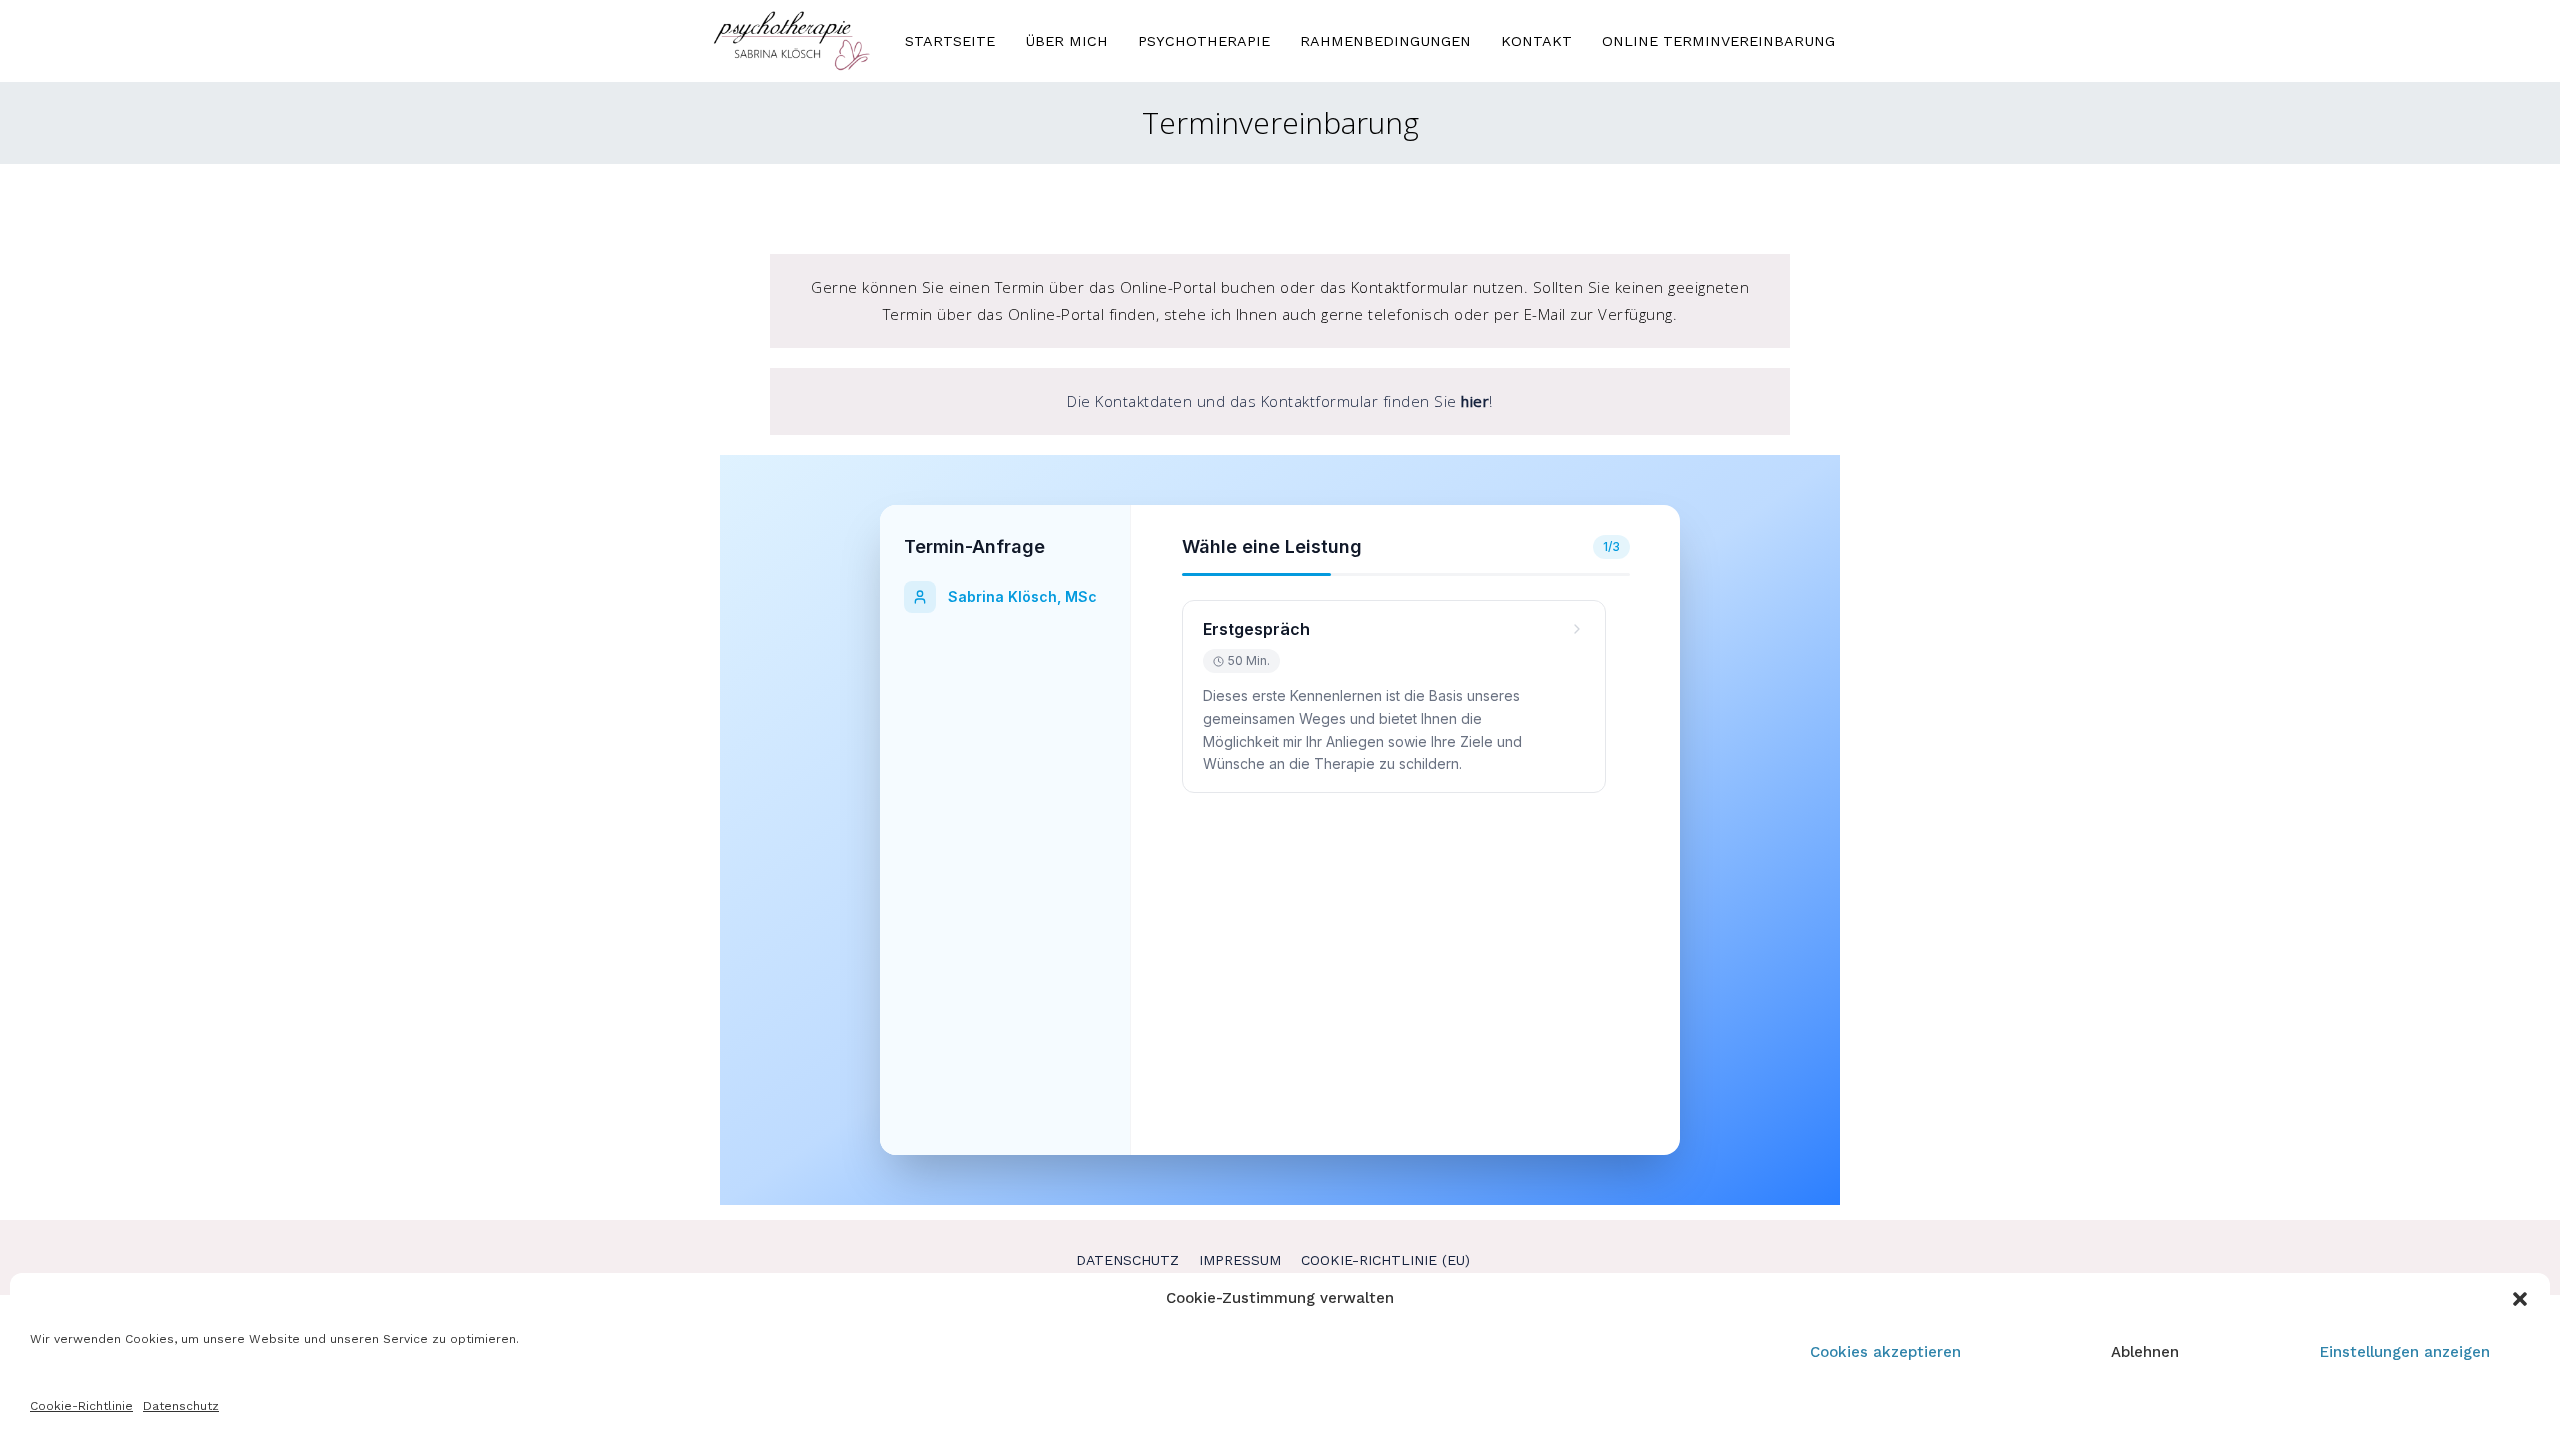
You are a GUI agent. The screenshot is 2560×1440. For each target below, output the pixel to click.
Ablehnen (2145, 1352)
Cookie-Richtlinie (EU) (1385, 1260)
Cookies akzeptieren (1885, 1352)
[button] (2520, 1299)
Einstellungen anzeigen (2405, 1352)
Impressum (1240, 1260)
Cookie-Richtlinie (81, 1406)
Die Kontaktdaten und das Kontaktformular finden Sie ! (1280, 401)
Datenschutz (181, 1406)
